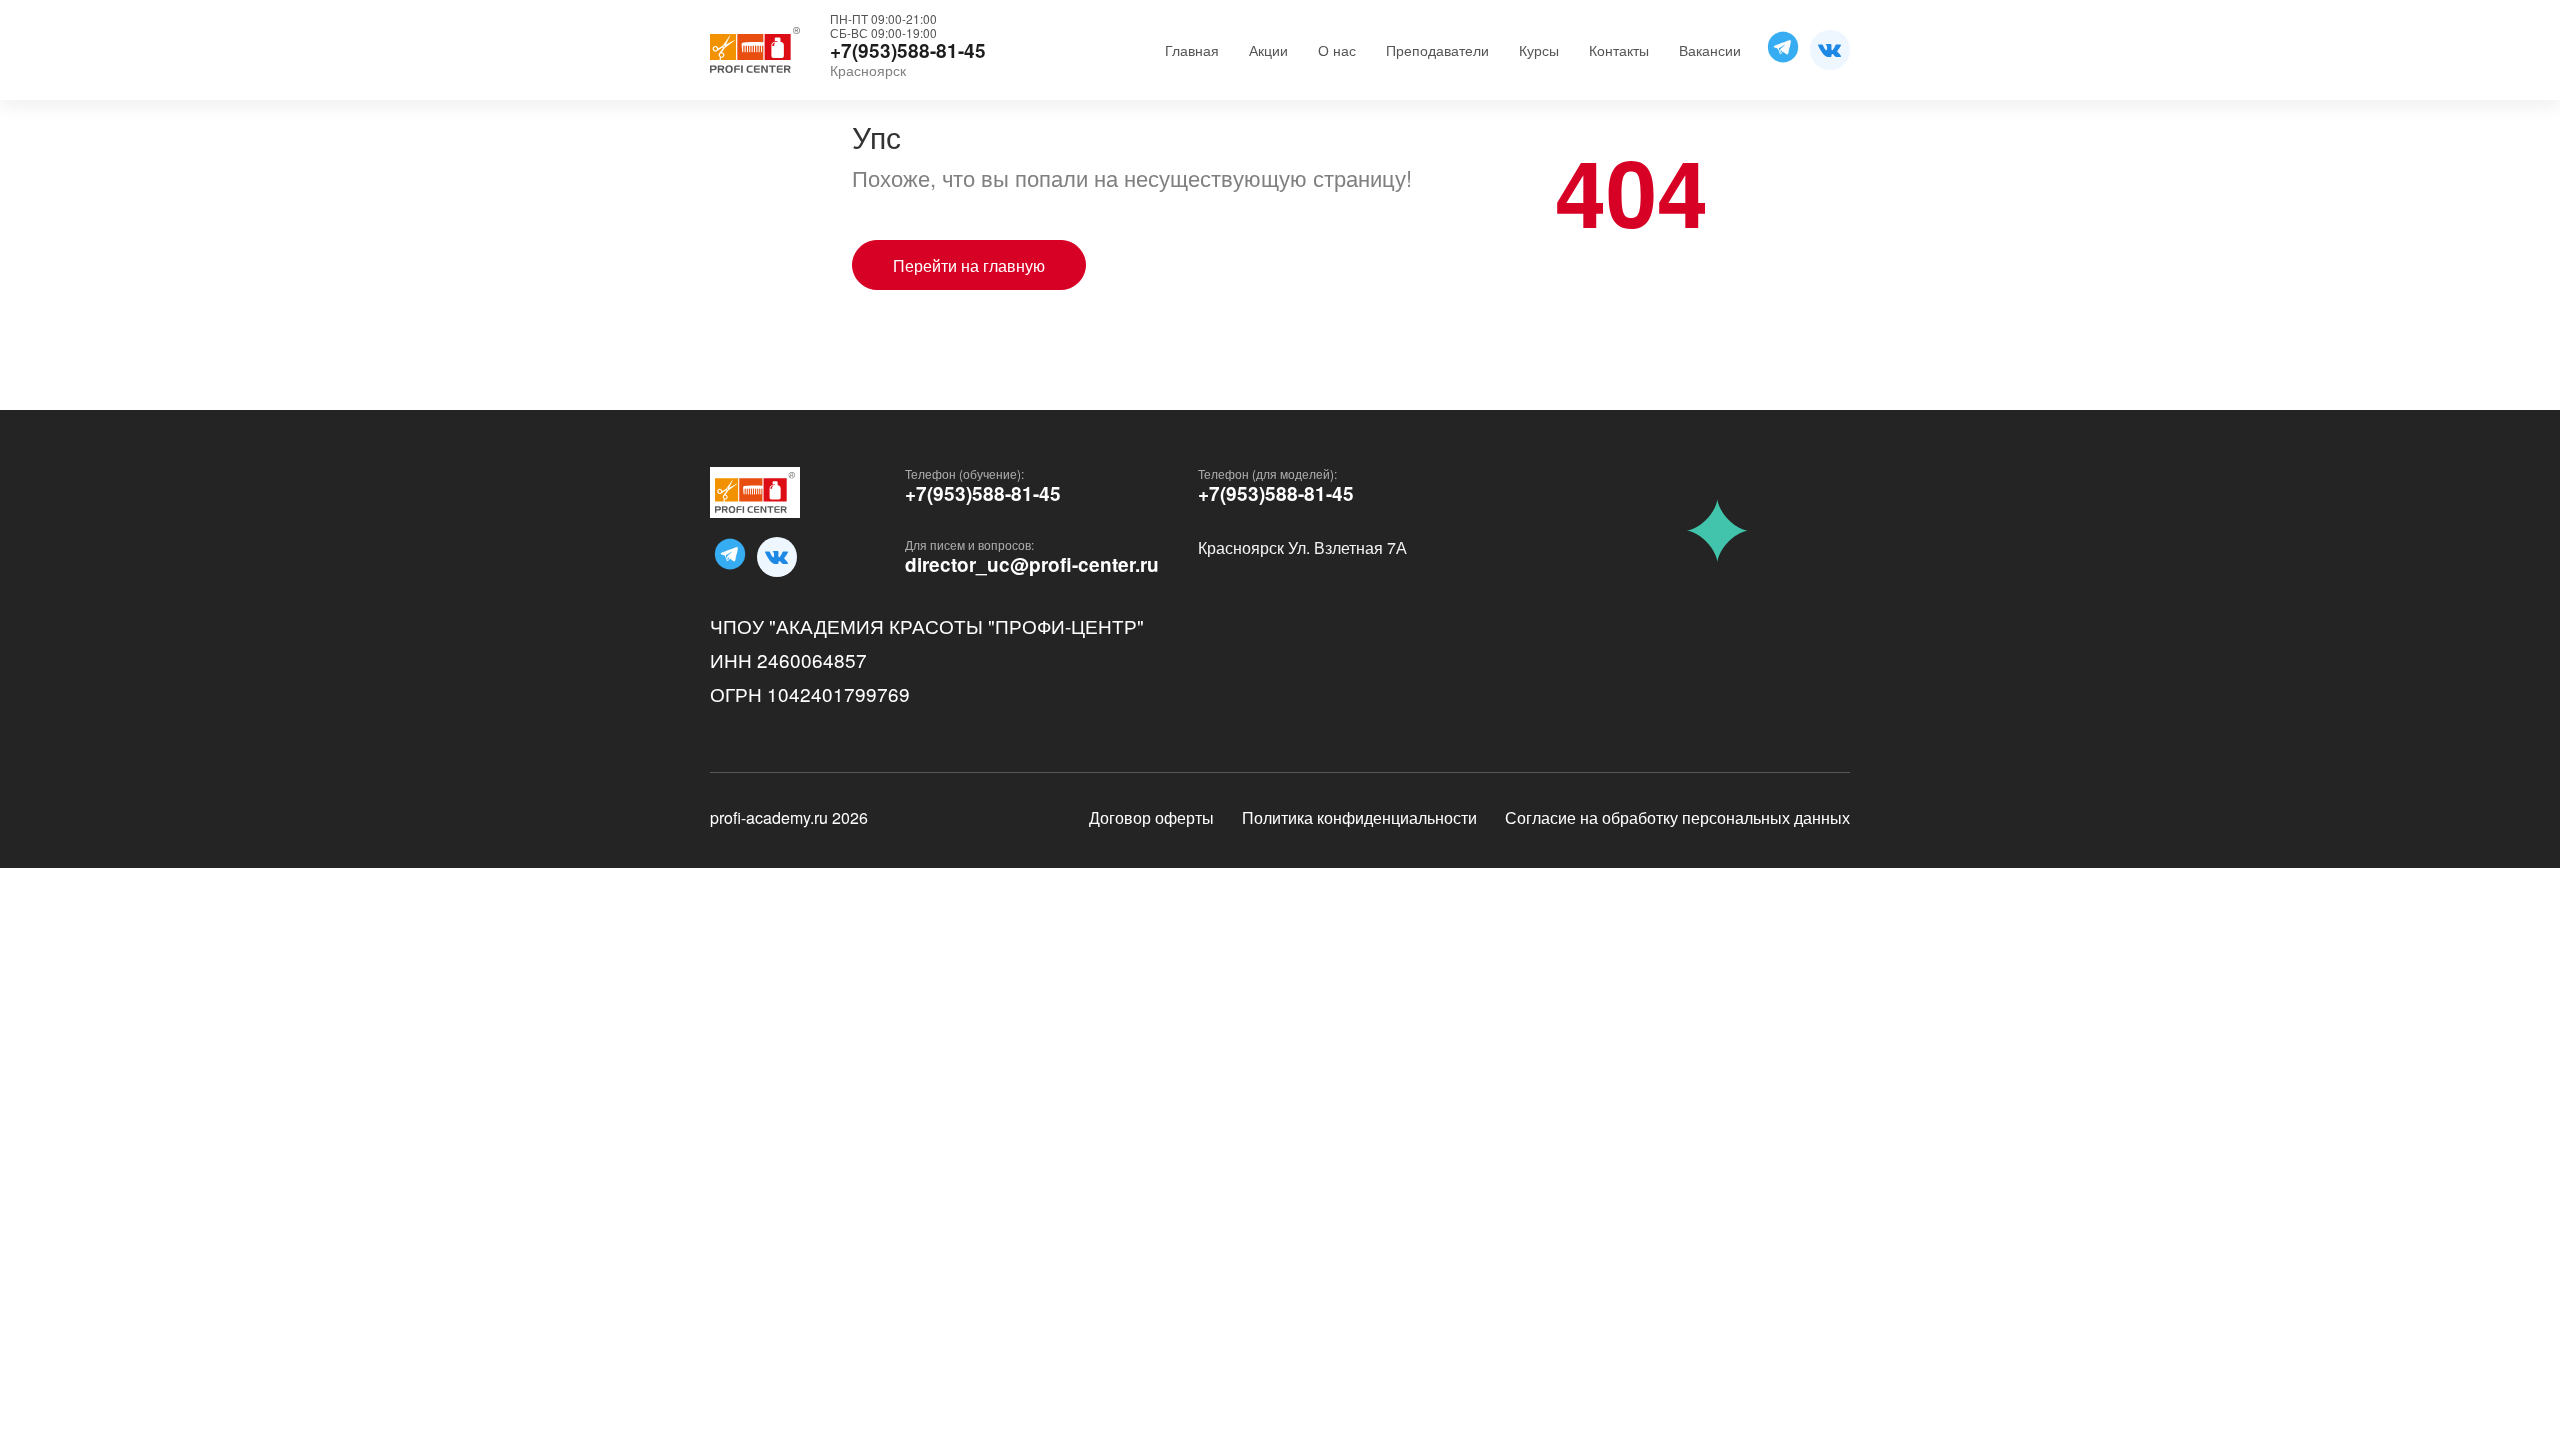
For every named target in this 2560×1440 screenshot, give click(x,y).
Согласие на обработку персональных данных (1677, 817)
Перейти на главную (969, 265)
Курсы (1539, 50)
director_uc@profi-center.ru (1032, 565)
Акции (1268, 50)
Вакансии (1710, 50)
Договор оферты (1151, 817)
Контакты (1619, 50)
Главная (1192, 50)
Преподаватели (1437, 50)
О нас (1337, 50)
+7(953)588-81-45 (983, 494)
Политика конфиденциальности (1359, 817)
